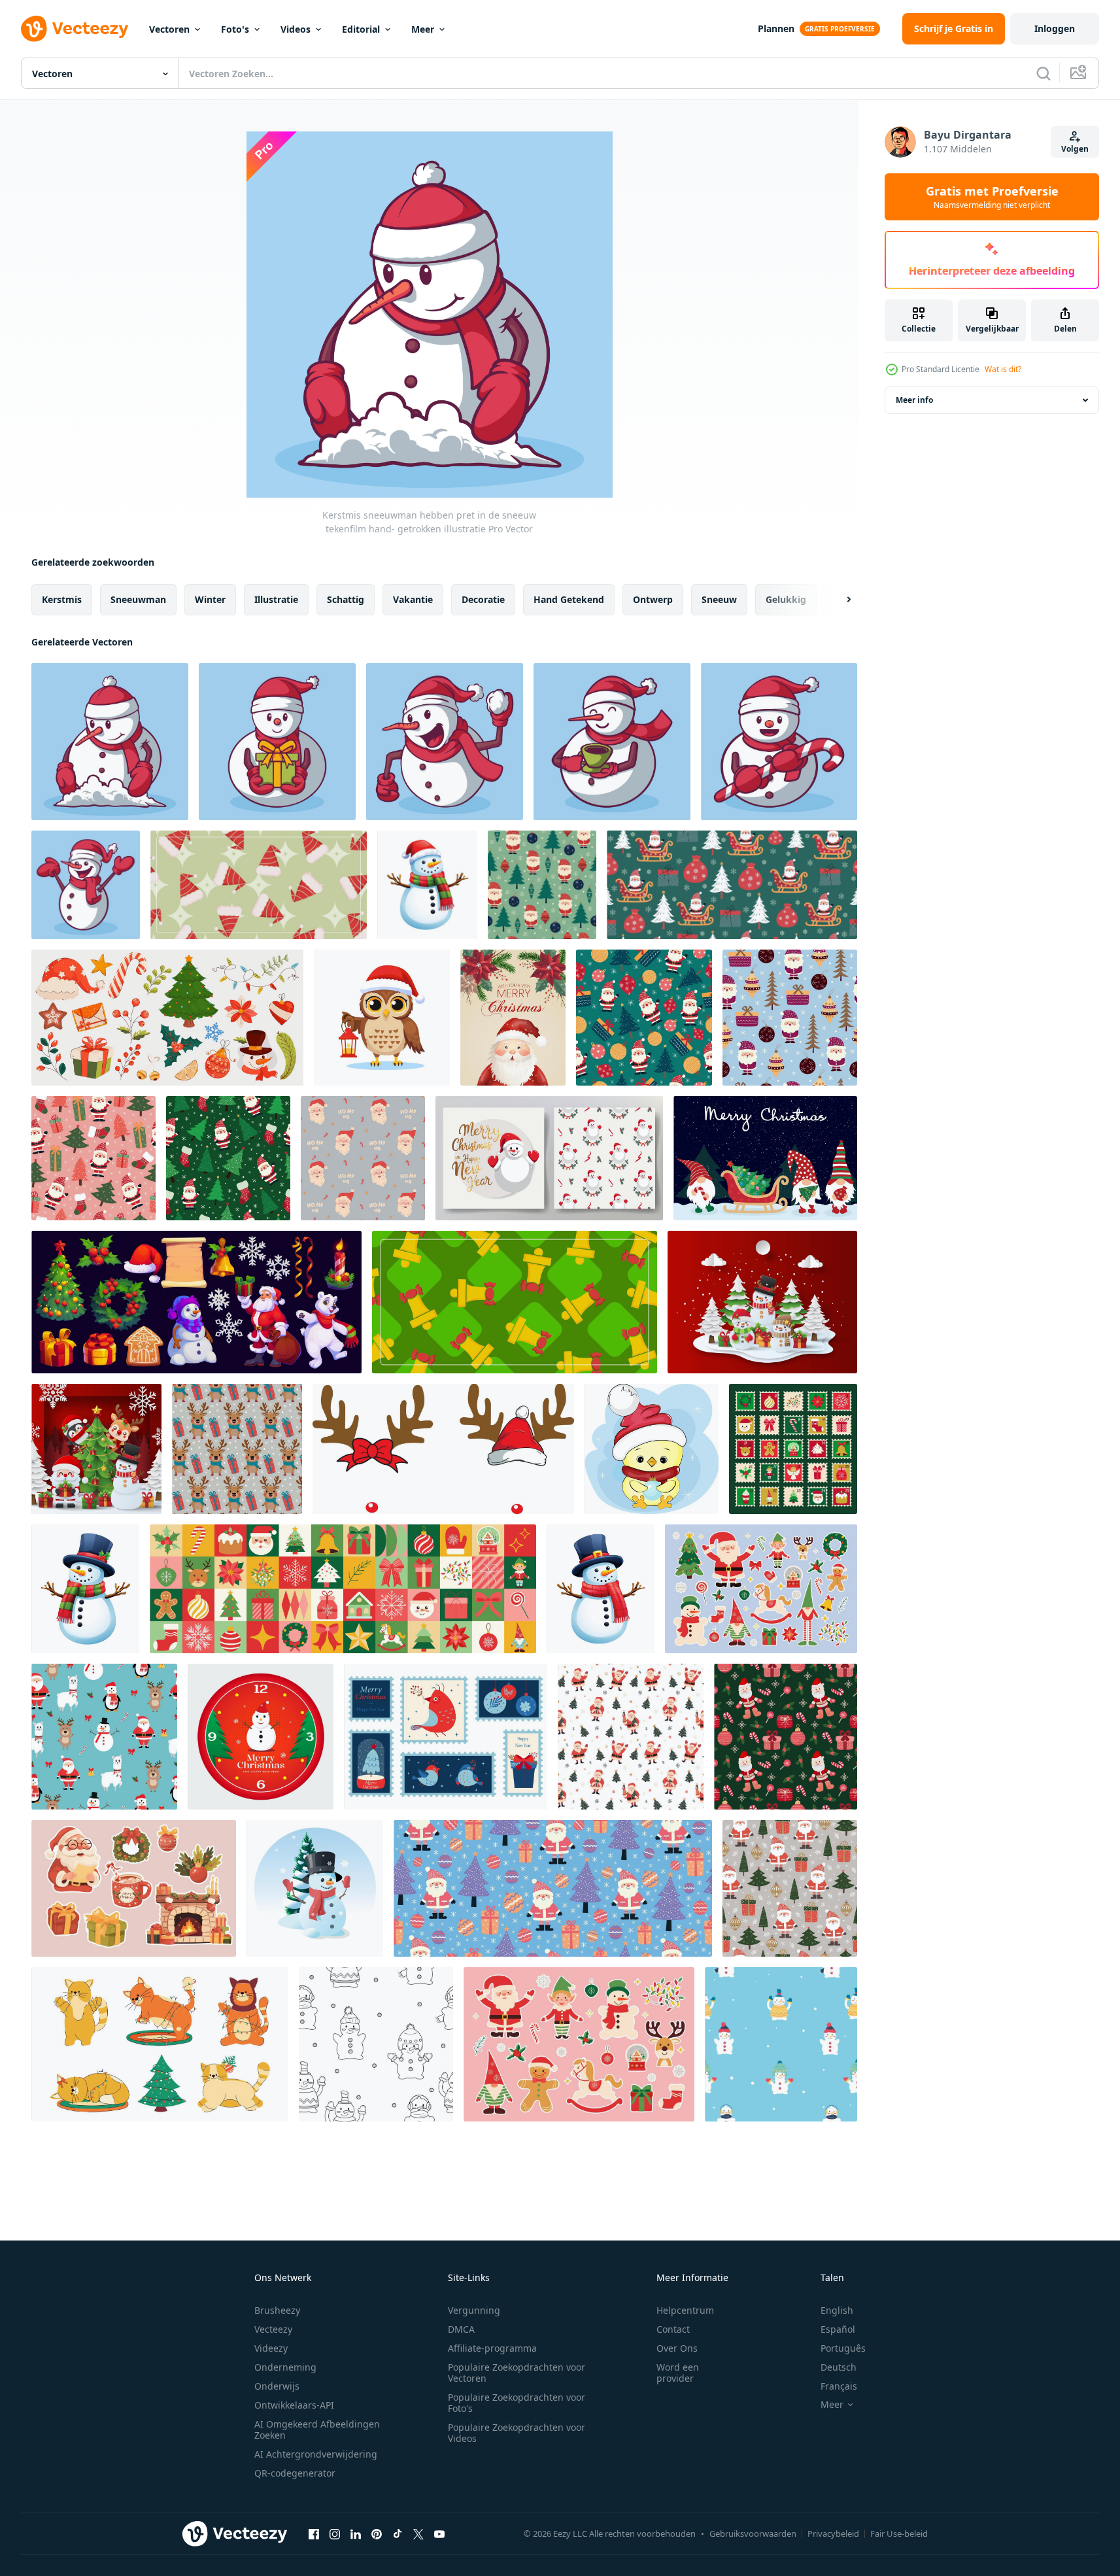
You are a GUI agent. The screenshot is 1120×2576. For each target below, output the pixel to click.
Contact (673, 2329)
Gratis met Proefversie (992, 197)
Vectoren (169, 29)
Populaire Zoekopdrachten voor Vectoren (517, 2373)
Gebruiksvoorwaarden (753, 2533)
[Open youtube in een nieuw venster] (439, 2533)
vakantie (413, 599)
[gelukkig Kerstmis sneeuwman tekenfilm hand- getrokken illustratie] (86, 885)
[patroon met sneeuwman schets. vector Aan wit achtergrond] (376, 2044)
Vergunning (474, 2310)
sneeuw (719, 599)
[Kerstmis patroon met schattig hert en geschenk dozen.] (237, 1449)
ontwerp (653, 599)
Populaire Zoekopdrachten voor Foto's (517, 2403)
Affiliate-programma (492, 2348)
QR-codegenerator (295, 2473)
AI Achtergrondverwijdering (316, 2454)
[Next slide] (838, 600)
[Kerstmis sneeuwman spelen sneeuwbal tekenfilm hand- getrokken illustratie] (445, 742)
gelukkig (786, 599)
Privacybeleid (833, 2533)
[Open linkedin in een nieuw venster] (356, 2533)
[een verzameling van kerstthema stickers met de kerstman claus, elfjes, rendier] (761, 1589)
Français (839, 2386)
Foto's (235, 29)
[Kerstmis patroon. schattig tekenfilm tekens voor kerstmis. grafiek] (104, 1737)
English (837, 2310)
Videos (296, 29)
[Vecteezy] (75, 29)
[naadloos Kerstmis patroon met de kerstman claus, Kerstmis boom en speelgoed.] (542, 885)
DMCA (461, 2329)
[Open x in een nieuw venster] (418, 2533)
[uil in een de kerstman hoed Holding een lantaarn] (382, 1018)
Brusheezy (277, 2310)
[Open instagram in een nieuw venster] (335, 2533)
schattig (346, 599)
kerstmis (62, 599)
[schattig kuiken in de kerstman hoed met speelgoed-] (652, 1449)
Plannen (776, 28)
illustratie (276, 599)
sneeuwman (138, 599)
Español (838, 2329)
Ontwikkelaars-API (294, 2405)
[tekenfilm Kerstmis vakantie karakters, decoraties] (196, 1302)
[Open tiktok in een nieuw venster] (398, 2533)
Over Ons (677, 2348)
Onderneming (285, 2367)
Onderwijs (277, 2386)
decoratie (483, 599)
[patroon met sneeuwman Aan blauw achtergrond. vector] (781, 2044)
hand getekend (569, 599)
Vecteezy (273, 2329)
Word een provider (678, 2373)
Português (843, 2348)
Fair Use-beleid (899, 2533)
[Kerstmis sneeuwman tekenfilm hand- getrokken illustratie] (612, 742)
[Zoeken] (1044, 73)
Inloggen (1055, 28)
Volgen (1075, 149)
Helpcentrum (685, 2310)
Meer (423, 29)
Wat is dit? (1003, 369)
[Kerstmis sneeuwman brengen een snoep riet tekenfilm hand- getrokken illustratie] (779, 742)
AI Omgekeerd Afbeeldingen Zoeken (317, 2430)
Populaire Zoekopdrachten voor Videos (517, 2433)
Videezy (271, 2348)
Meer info (914, 400)
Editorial (361, 29)
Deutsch (839, 2367)
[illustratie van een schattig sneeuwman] (315, 1888)
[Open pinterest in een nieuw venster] (377, 2533)
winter (210, 599)
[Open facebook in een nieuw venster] (314, 2533)
